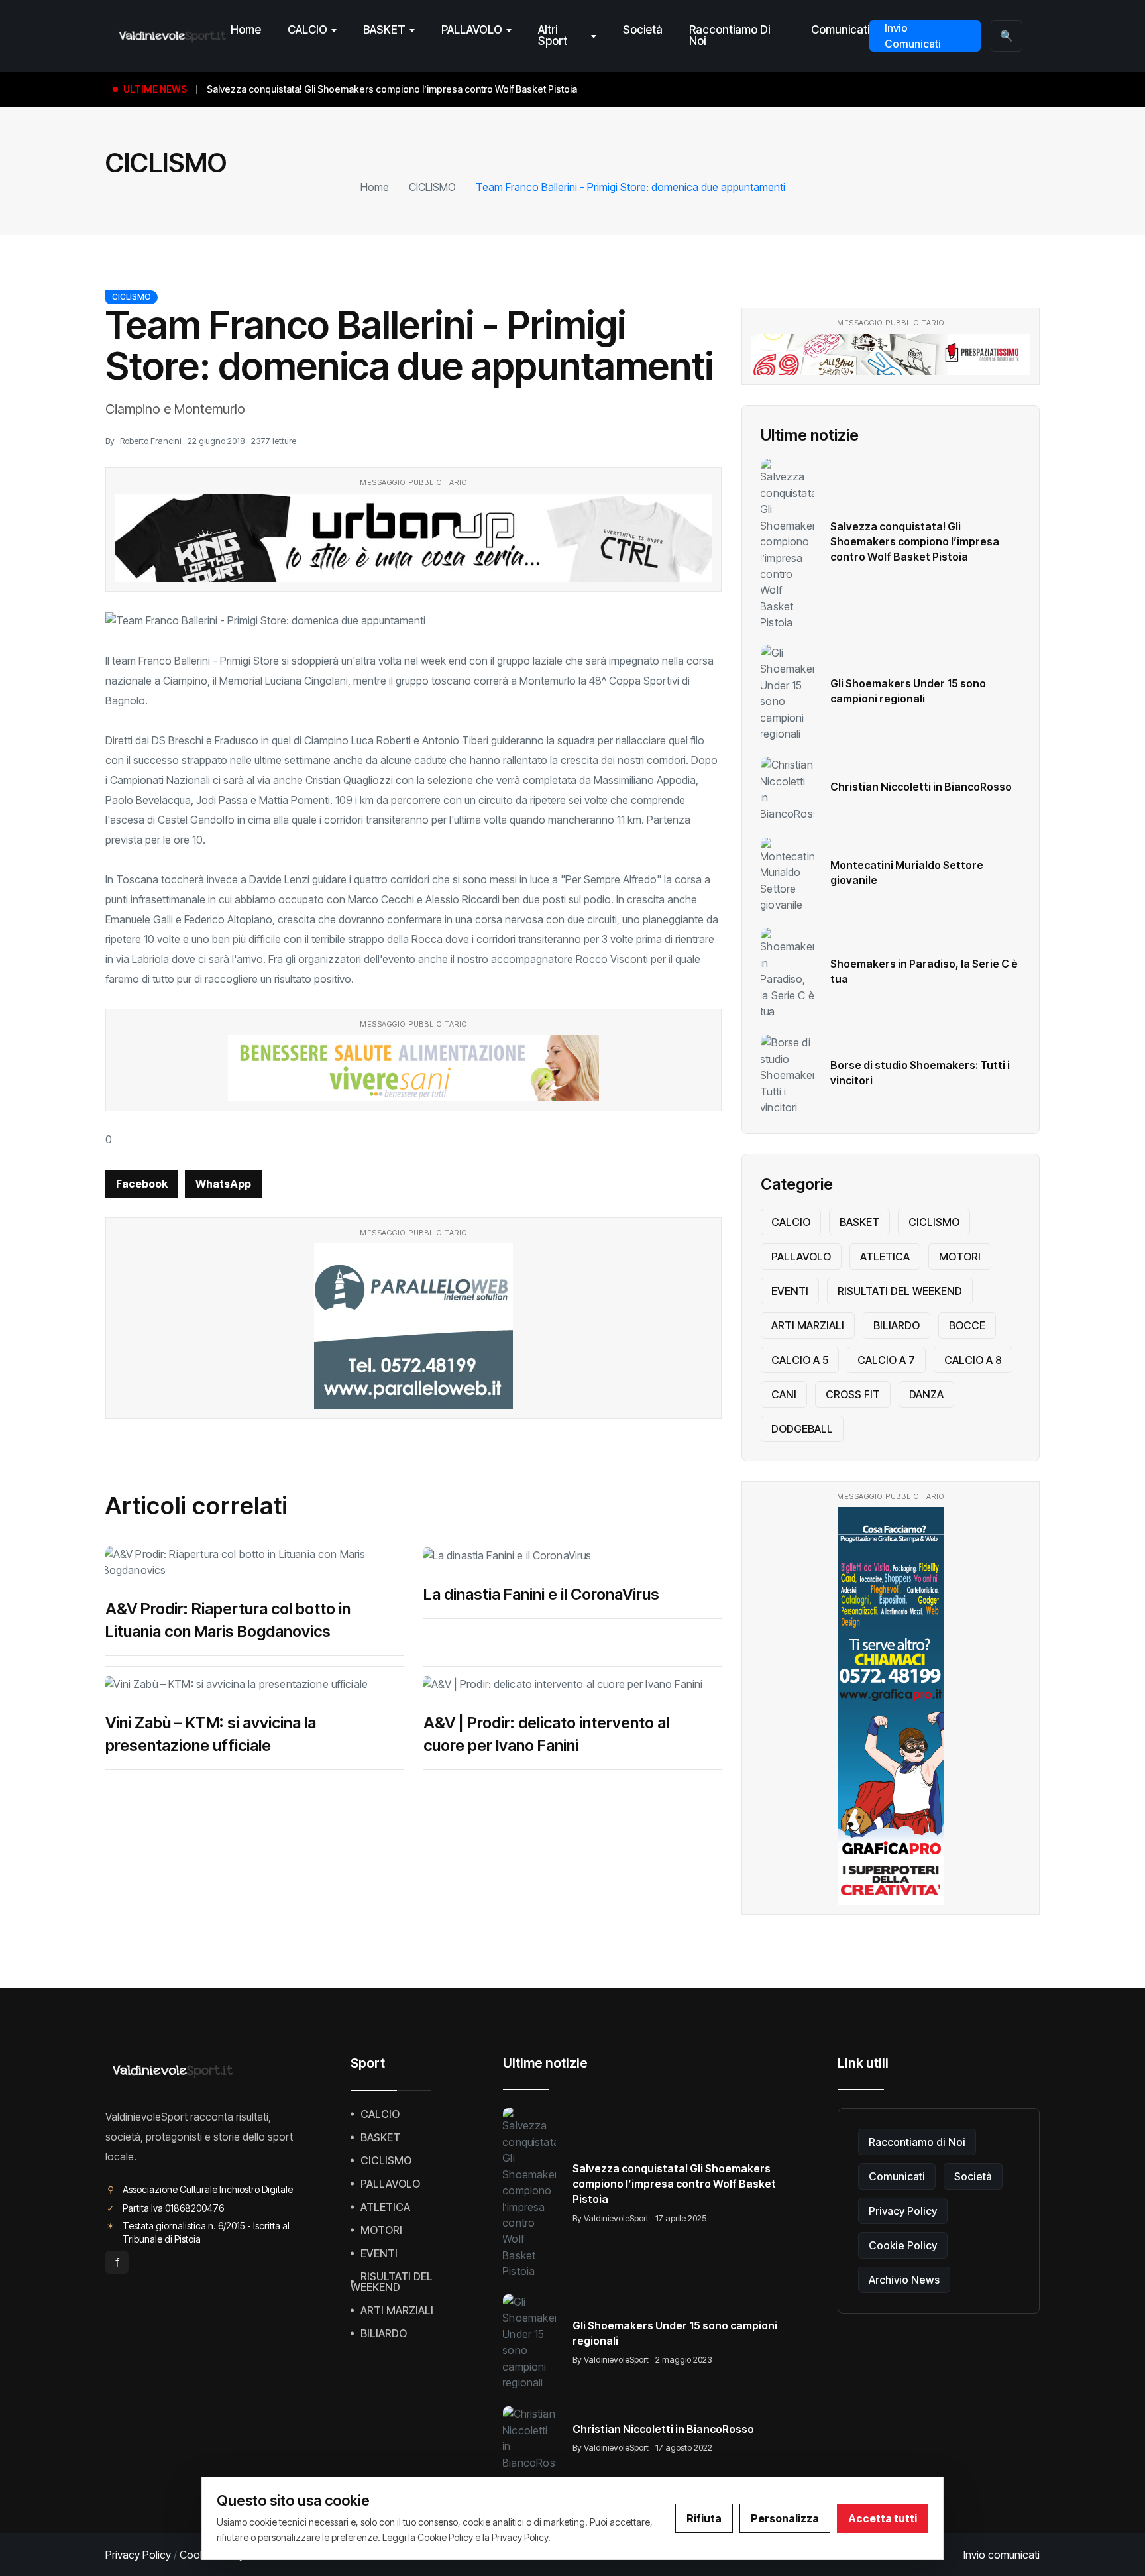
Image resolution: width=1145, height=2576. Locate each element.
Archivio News (904, 2280)
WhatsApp (223, 1184)
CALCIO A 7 (886, 1360)
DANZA (926, 1394)
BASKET (384, 30)
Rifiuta (704, 2518)
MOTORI (960, 1257)
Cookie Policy (903, 2245)
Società (643, 30)
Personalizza (785, 2518)
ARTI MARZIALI (808, 1325)
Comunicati (840, 30)
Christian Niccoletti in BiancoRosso (921, 787)
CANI (784, 1394)
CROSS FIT (853, 1394)
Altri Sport (553, 35)
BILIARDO (897, 1325)
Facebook (142, 1184)
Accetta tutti (883, 2518)
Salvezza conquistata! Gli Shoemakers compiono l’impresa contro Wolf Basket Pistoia (915, 541)
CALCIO (307, 30)
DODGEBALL (802, 1429)
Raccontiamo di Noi (730, 35)
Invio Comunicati (913, 36)
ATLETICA (885, 1257)
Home (246, 30)
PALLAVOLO (472, 30)
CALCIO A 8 (973, 1360)
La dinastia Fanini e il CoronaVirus (541, 1594)
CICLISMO (432, 187)
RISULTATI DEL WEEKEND (900, 1291)
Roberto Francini (150, 441)
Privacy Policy (903, 2211)
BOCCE (967, 1325)
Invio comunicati (1002, 2555)
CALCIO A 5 (800, 1360)
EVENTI (790, 1291)
